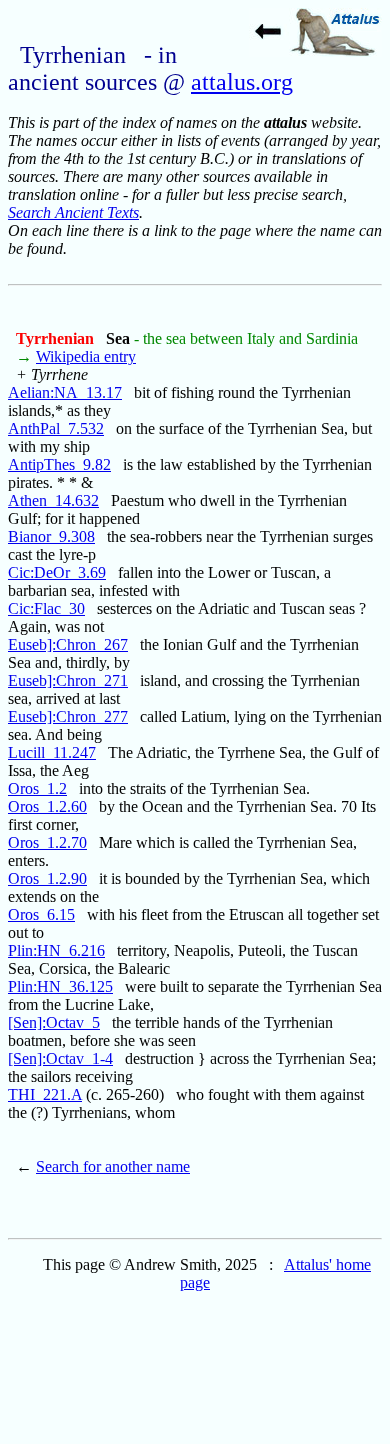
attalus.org (242, 82)
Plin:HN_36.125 (60, 986)
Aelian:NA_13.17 (65, 392)
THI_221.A (45, 1094)
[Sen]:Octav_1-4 (60, 1058)
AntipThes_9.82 (59, 464)
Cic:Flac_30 (46, 608)
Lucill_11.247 (52, 752)
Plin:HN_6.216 (56, 950)
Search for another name (113, 1166)
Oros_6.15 (41, 914)
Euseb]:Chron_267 (68, 644)
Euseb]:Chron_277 (68, 716)
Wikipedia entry (86, 356)
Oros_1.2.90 (47, 878)
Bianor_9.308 (51, 536)
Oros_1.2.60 (47, 806)
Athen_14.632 (53, 500)
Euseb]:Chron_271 (68, 680)
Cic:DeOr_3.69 (57, 572)
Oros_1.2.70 (47, 842)
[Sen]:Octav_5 (54, 1022)
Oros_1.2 (37, 788)
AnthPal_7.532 (56, 428)
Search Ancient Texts (73, 212)
